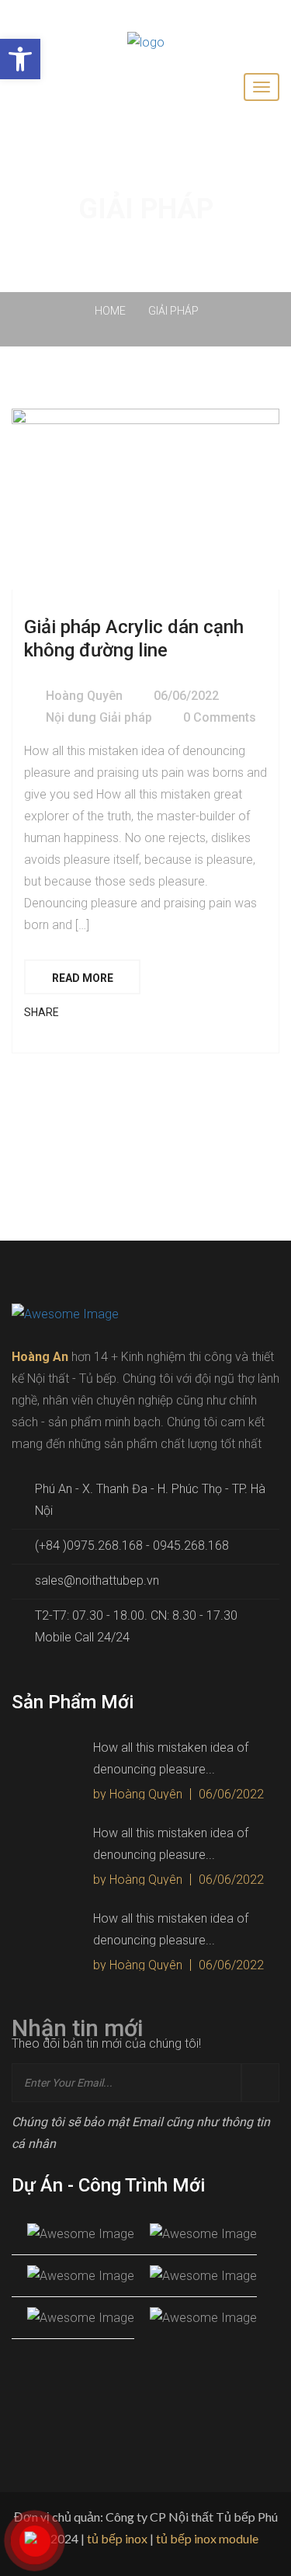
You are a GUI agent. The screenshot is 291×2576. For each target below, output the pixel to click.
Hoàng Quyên (84, 696)
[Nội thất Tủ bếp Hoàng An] (146, 42)
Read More (83, 978)
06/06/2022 (186, 696)
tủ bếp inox (117, 2538)
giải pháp (173, 311)
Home (113, 311)
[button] (20, 59)
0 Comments (220, 717)
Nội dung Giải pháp (99, 717)
